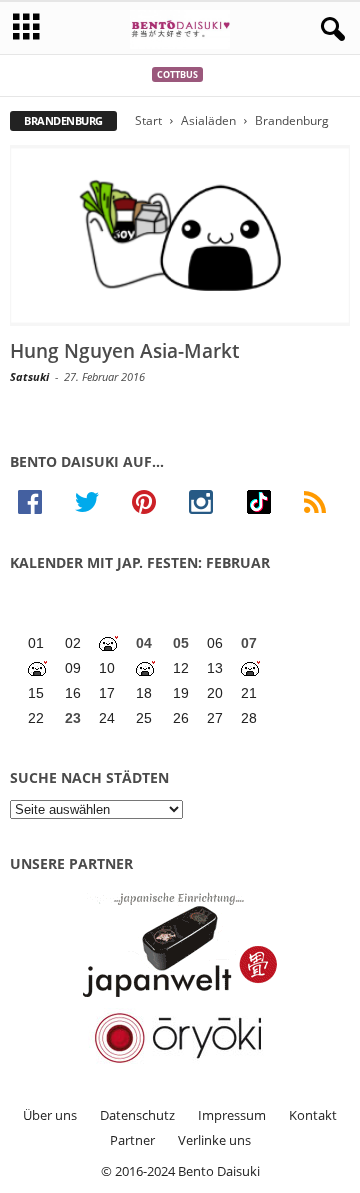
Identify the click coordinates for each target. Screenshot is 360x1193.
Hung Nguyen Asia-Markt (124, 351)
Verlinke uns (214, 1140)
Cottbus (177, 74)
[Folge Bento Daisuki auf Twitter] (95, 502)
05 (181, 643)
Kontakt (313, 1115)
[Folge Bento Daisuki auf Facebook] (38, 502)
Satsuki (29, 376)
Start (148, 120)
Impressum (232, 1115)
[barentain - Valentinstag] (251, 668)
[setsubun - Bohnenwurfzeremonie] (109, 643)
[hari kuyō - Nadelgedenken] (38, 668)
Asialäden (208, 120)
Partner (132, 1140)
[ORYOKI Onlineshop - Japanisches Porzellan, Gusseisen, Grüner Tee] (180, 1037)
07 (249, 643)
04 (144, 643)
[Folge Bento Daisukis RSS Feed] (323, 502)
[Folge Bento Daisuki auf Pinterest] (152, 502)
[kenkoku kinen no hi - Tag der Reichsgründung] (146, 668)
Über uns (50, 1115)
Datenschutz (137, 1115)
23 (73, 718)
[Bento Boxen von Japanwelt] (180, 945)
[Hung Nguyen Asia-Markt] (180, 235)
